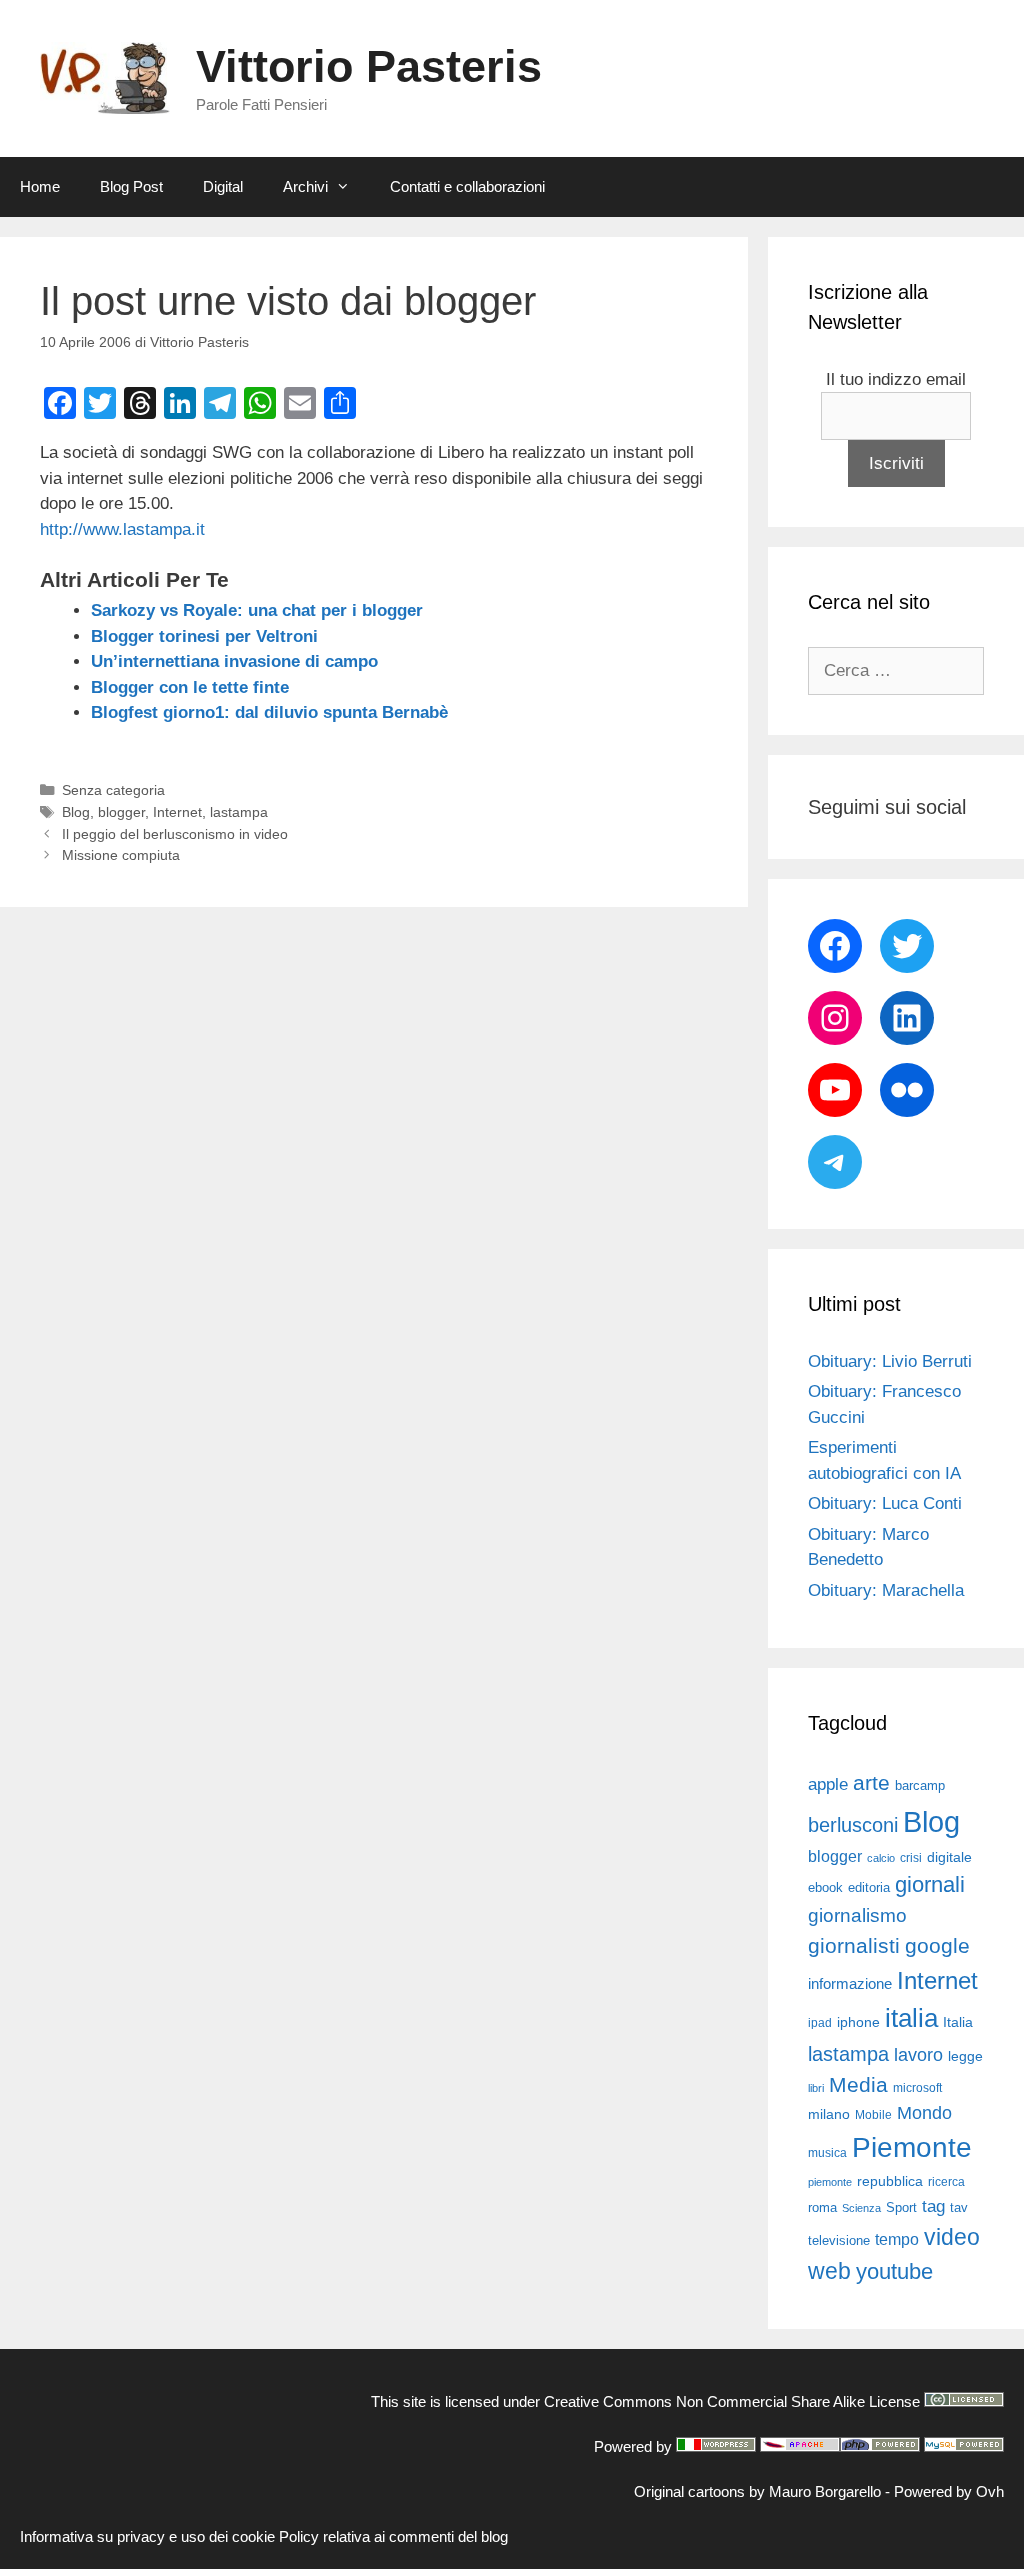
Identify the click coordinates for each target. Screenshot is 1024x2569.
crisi (911, 1858)
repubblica (890, 2181)
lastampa (239, 812)
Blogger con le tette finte (190, 687)
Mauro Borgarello (825, 2491)
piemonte (830, 2182)
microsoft (917, 2088)
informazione (850, 1984)
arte (871, 1783)
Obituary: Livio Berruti (890, 1361)
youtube (894, 2271)
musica (827, 2153)
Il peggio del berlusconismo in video (175, 834)
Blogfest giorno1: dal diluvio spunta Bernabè (269, 712)
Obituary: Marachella (886, 1590)
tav (959, 2207)
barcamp (920, 1785)
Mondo (924, 2113)
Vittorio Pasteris (369, 66)
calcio (881, 1858)
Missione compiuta (121, 855)
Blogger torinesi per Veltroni (204, 636)
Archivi (305, 186)
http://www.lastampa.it (122, 529)
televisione (839, 2240)
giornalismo (857, 1915)
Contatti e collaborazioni (467, 186)
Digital (223, 186)
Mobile (873, 2115)
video (952, 2237)
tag (933, 2206)
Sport (901, 2207)
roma (822, 2207)
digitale (949, 1857)
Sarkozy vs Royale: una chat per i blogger (257, 610)
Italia (958, 2022)
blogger (121, 812)
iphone (858, 2022)
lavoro (918, 2055)
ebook (825, 1887)
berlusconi (853, 1825)
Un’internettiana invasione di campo (234, 661)
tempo (897, 2239)
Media (858, 2084)
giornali (930, 1884)
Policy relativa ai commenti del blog (393, 2536)
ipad (820, 2023)
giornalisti (854, 1946)
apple (828, 1784)
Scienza (861, 2208)
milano (829, 2114)
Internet (177, 812)
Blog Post (131, 186)
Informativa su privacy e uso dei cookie (147, 2536)
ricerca (946, 2182)
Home (40, 186)
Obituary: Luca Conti (885, 1503)
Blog (76, 812)
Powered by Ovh (949, 2491)
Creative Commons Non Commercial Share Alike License (732, 2401)
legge (965, 2056)
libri (816, 2088)
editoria (869, 1888)
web (829, 2271)
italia (911, 2018)
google (937, 1946)
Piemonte (912, 2147)
